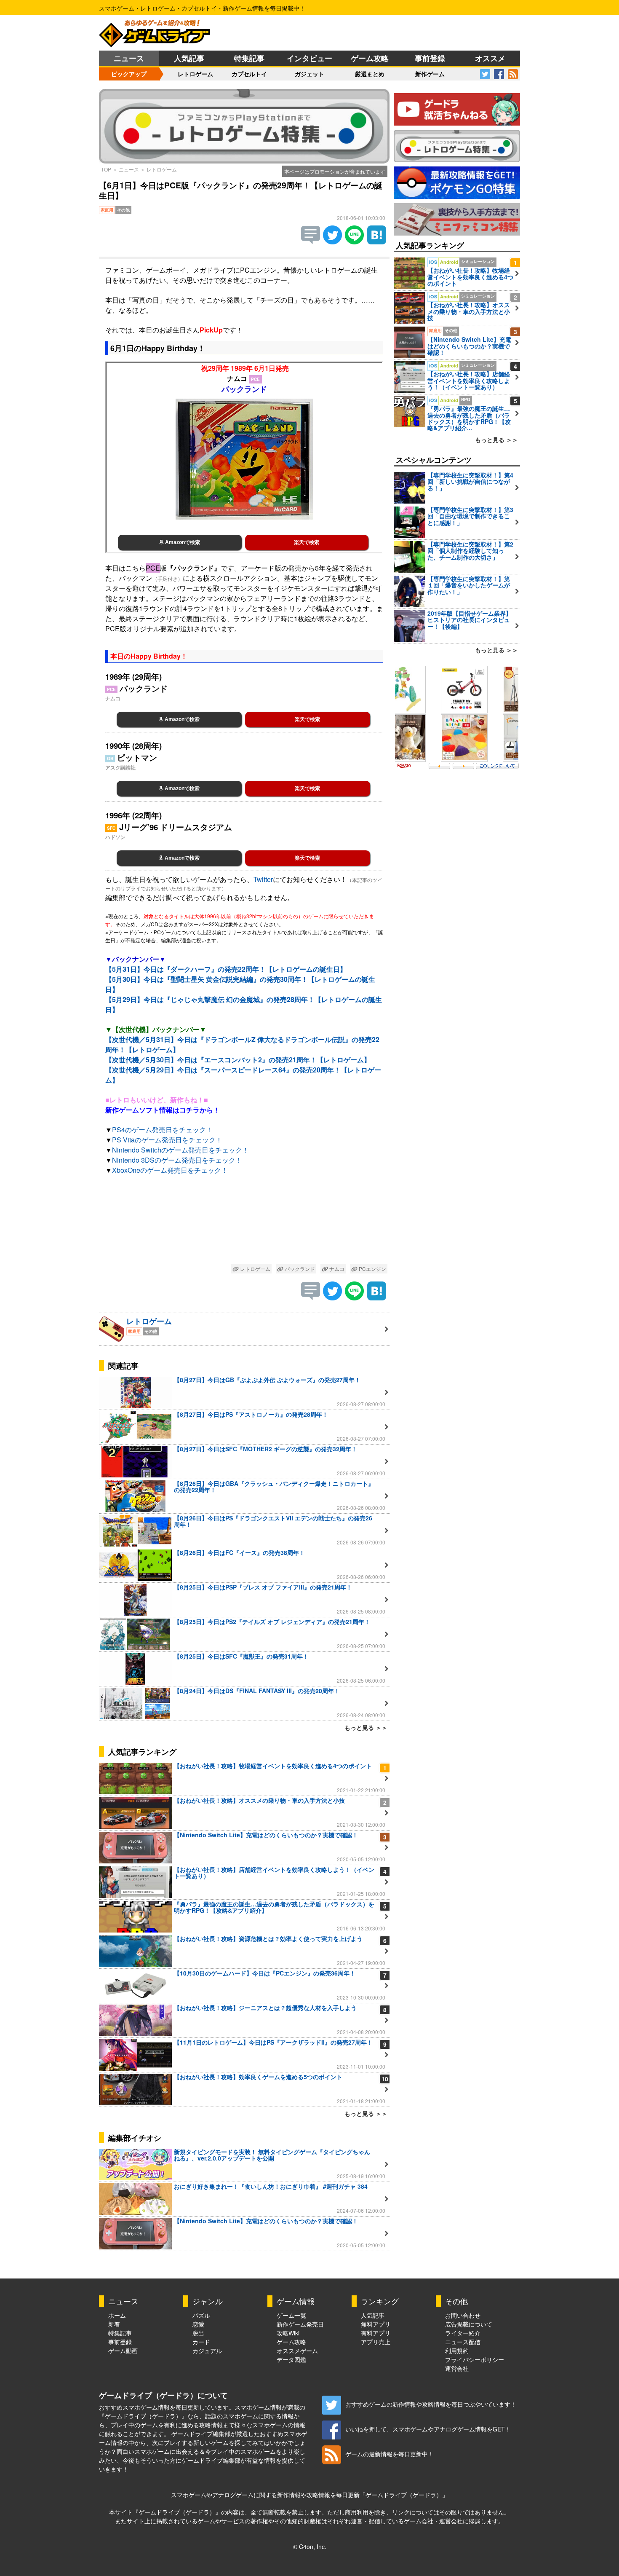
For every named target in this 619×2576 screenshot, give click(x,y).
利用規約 (457, 2351)
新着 (114, 2324)
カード (201, 2342)
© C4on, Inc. (310, 2547)
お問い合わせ (463, 2315)
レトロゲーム (195, 74)
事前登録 (430, 58)
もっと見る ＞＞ (366, 1727)
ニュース (129, 58)
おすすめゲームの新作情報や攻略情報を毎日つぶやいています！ (431, 2404)
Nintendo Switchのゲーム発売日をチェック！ (180, 1150)
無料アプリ (376, 2324)
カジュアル (207, 2351)
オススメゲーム (297, 2351)
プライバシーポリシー (475, 2359)
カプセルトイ (249, 74)
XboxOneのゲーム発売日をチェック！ (170, 1170)
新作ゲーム (430, 74)
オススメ (490, 58)
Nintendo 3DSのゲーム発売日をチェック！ (177, 1160)
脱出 (198, 2333)
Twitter (263, 879)
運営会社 (457, 2368)
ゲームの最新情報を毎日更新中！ (390, 2454)
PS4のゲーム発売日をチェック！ (162, 1130)
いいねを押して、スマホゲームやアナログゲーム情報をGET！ (428, 2429)
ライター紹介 (463, 2333)
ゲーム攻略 (370, 58)
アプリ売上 (376, 2342)
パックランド (299, 1269)
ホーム (117, 2315)
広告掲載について (469, 2324)
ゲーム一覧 (291, 2315)
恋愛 (198, 2324)
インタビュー (309, 58)
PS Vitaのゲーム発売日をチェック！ (167, 1140)
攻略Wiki (288, 2333)
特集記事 (249, 58)
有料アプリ (376, 2333)
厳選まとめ (370, 74)
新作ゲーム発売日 (300, 2324)
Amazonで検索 (182, 542)
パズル (201, 2315)
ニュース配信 (463, 2342)
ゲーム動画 (123, 2351)
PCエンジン (372, 1269)
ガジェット (309, 74)
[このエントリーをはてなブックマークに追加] (377, 242)
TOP (106, 169)
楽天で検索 (307, 542)
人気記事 (189, 58)
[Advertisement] (244, 1221)
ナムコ (336, 1269)
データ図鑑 (291, 2359)
